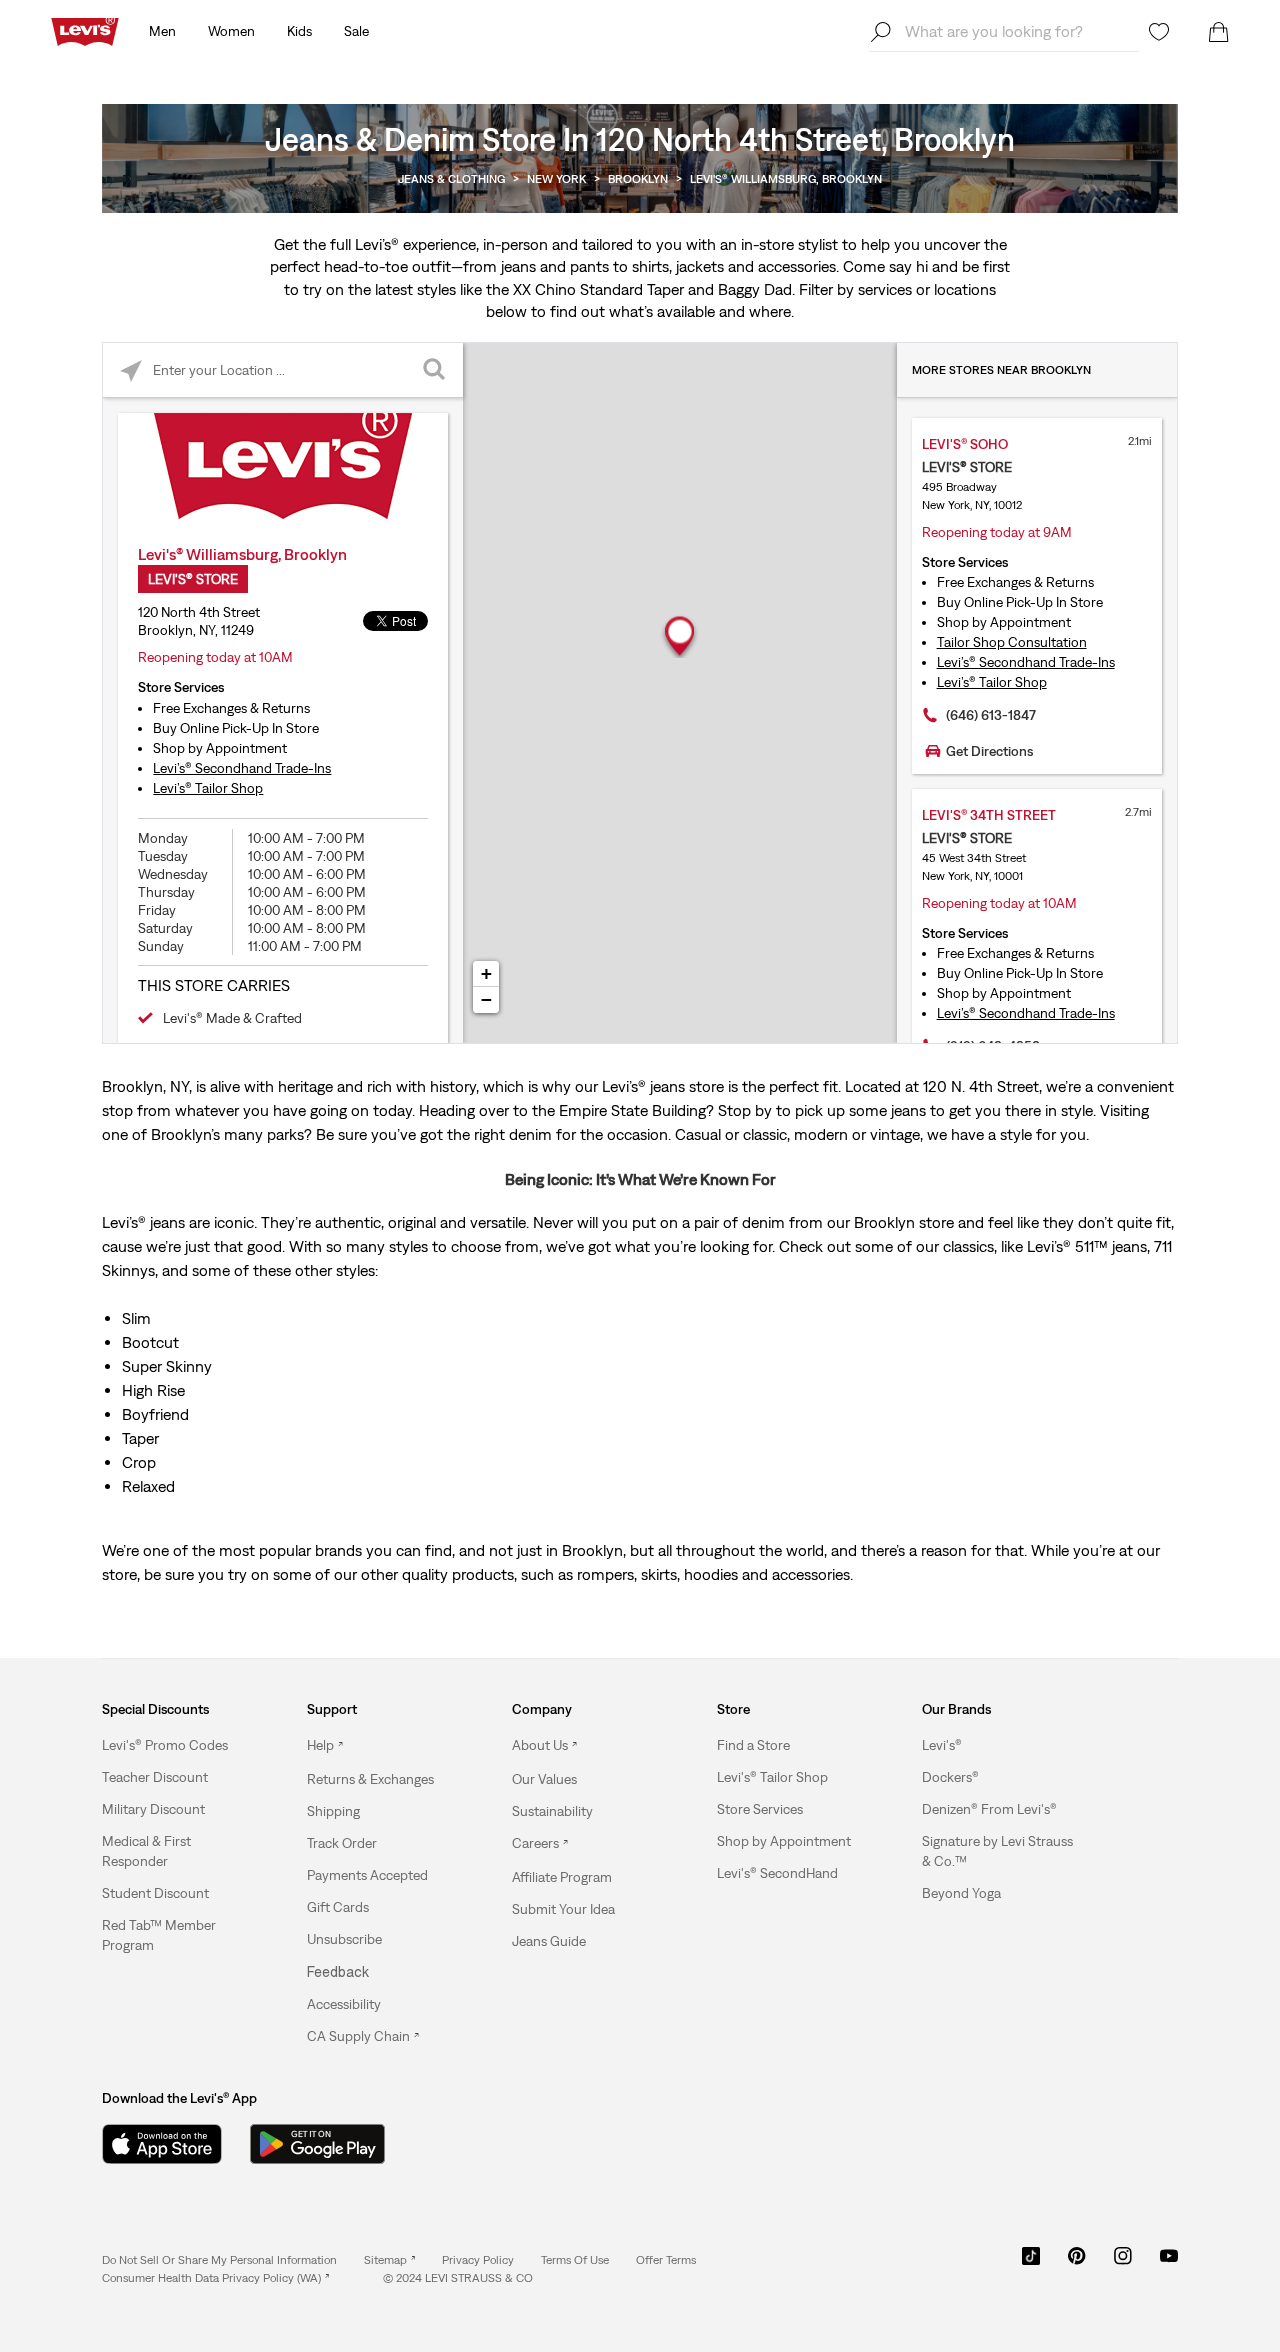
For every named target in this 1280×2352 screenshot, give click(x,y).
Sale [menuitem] (356, 31)
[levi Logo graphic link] (85, 30)
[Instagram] (1123, 2263)
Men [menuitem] (162, 31)
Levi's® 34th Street (989, 815)
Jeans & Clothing (451, 179)
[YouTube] (1169, 2263)
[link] (389, 2260)
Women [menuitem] (231, 31)
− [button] (486, 999)
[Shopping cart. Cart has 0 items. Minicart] (1219, 32)
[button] (165, 1745)
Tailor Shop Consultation (1012, 642)
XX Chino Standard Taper (598, 289)
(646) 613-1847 (991, 715)
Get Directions (989, 751)
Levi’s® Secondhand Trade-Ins (242, 768)
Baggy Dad (755, 289)
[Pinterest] (1077, 2263)
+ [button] (486, 973)
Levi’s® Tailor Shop (208, 788)
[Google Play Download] (317, 2144)
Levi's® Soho (965, 444)
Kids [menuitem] (299, 31)
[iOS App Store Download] (162, 2144)
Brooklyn (638, 179)
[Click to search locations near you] (130, 370)
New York (556, 179)
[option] (179, 1745)
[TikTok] (1031, 2263)
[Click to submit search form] (435, 370)
